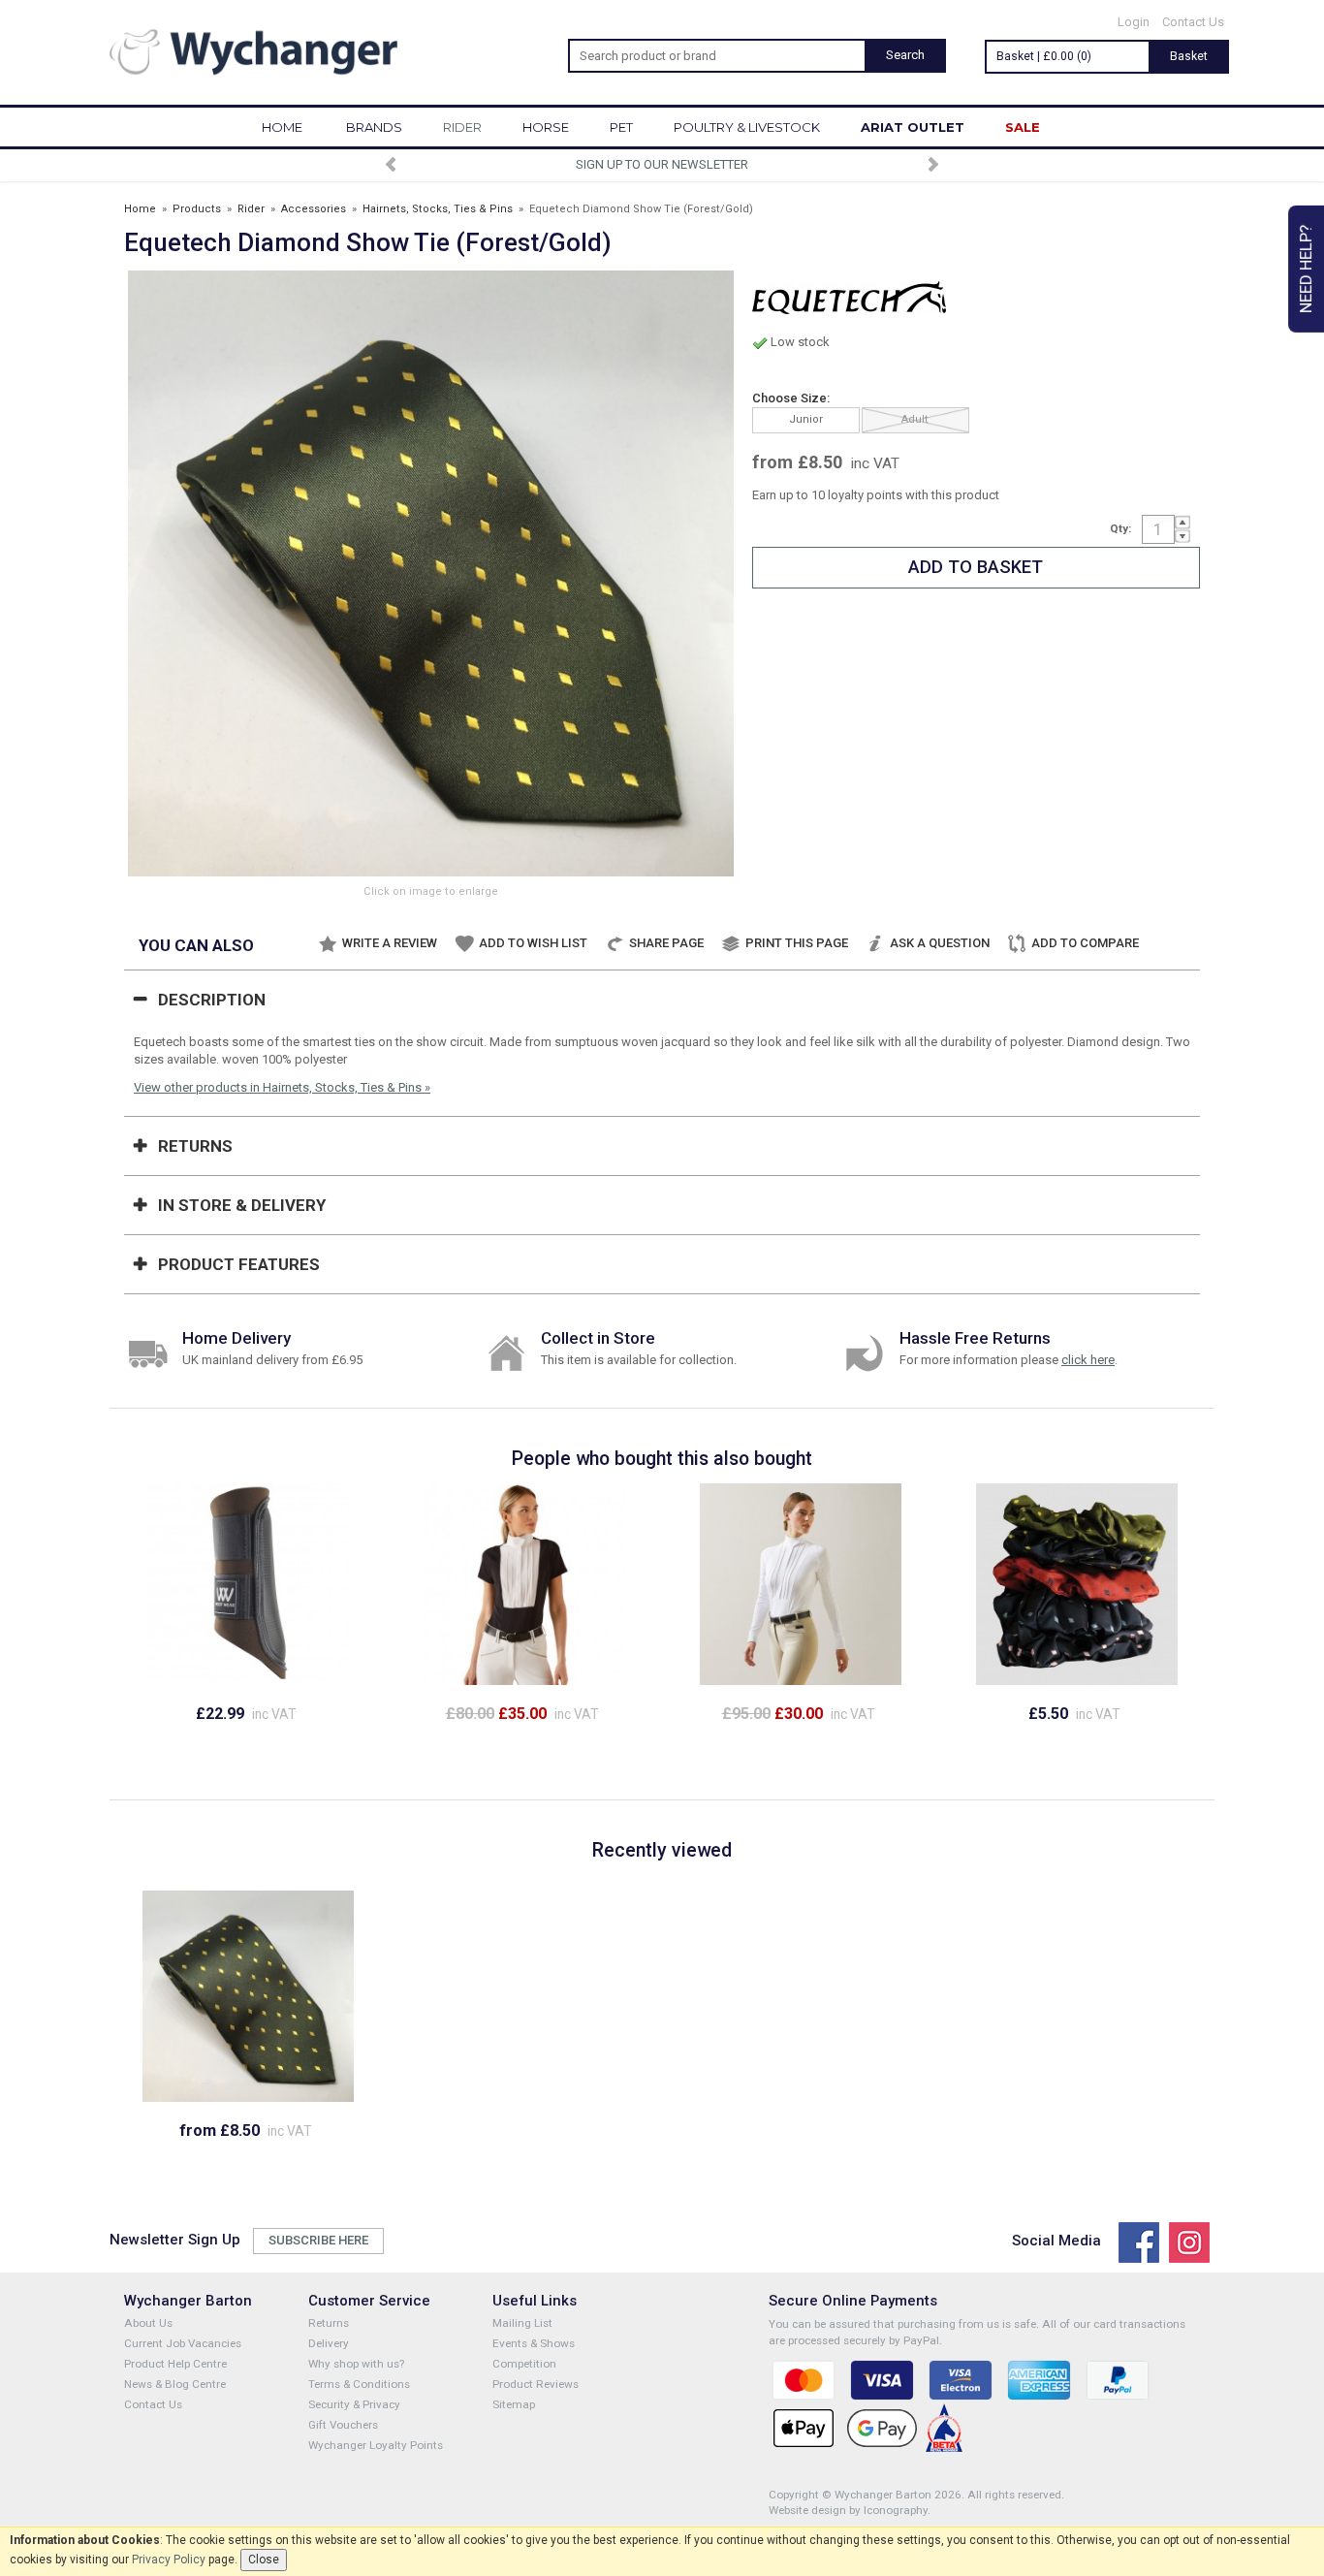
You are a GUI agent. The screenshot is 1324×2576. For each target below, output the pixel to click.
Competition (524, 2364)
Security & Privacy (354, 2404)
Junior (806, 419)
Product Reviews (536, 2384)
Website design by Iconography (848, 2510)
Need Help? (1306, 269)
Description (212, 1000)
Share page (666, 943)
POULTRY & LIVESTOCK (747, 127)
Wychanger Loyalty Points (376, 2445)
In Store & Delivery (242, 1205)
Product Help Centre (175, 2364)
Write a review (390, 943)
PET (621, 127)
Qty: (1120, 528)
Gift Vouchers (343, 2425)
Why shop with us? (356, 2364)
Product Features (239, 1264)
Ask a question (940, 943)
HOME (282, 127)
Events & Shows (534, 2343)
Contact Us (1193, 22)
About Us (148, 2323)
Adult (915, 419)
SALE (1023, 127)
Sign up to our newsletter (662, 164)
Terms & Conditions (359, 2384)
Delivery (329, 2343)
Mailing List (522, 2323)
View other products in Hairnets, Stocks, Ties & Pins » (282, 1087)
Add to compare (1085, 943)
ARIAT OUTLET (913, 127)
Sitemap (514, 2404)
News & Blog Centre (175, 2384)
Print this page (797, 943)
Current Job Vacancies (183, 2343)
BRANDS (374, 127)
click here (1088, 1360)
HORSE (546, 127)
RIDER (462, 127)
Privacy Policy (169, 2560)
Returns (195, 1146)
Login (1134, 22)
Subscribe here (318, 2240)
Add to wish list (533, 943)
